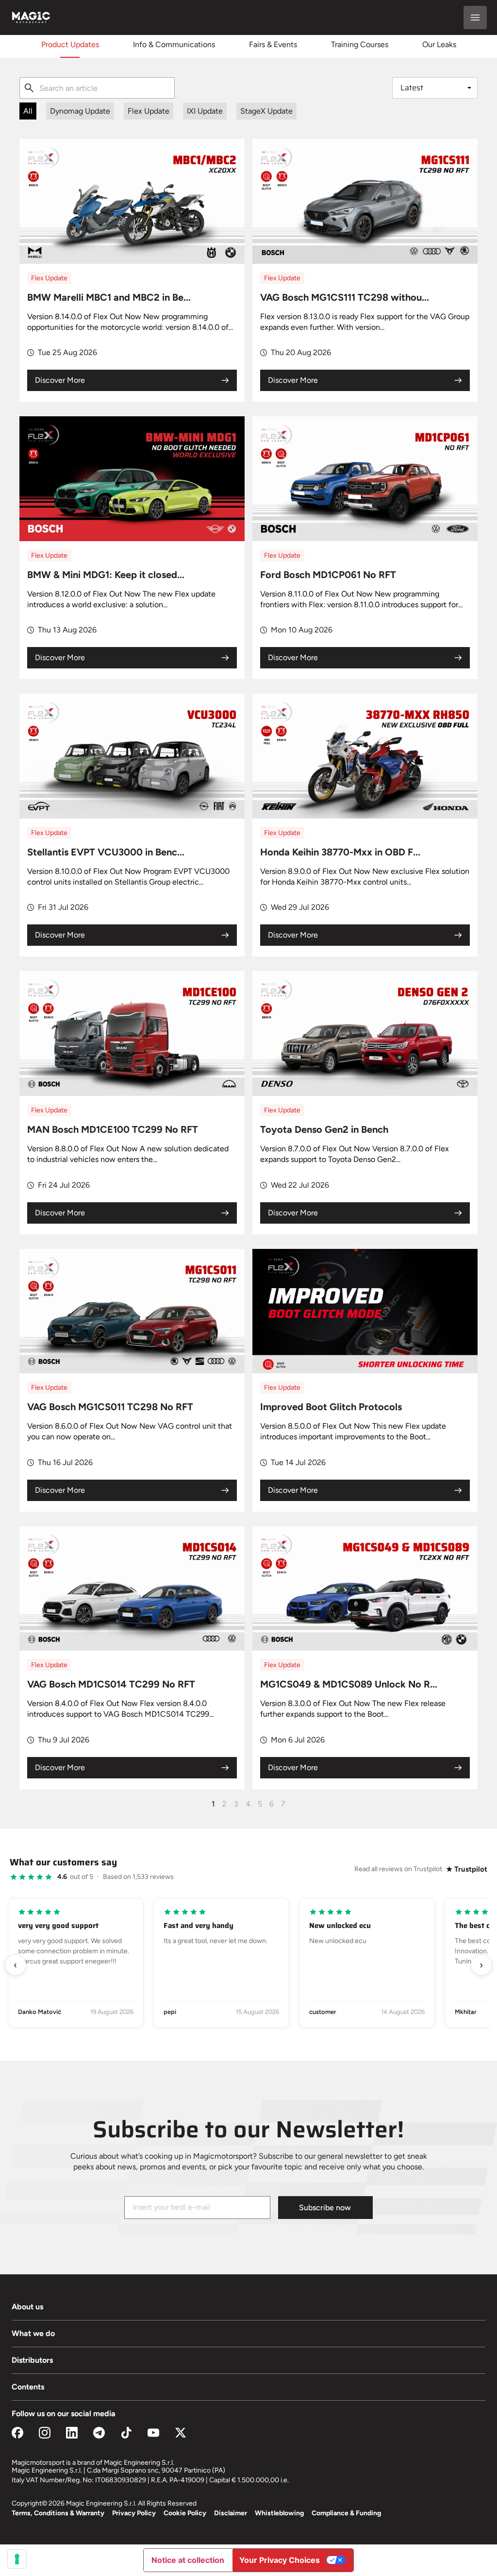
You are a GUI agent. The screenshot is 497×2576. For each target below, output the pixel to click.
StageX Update (266, 111)
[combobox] (97, 88)
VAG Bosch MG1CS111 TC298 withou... (345, 297)
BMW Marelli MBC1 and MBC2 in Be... (109, 297)
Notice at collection (188, 2560)
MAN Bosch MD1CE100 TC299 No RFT (113, 1129)
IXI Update (205, 111)
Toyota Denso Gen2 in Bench (324, 1129)
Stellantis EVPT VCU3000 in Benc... (106, 852)
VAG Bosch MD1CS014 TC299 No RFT (111, 1684)
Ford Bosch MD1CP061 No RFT (328, 575)
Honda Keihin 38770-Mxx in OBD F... (340, 852)
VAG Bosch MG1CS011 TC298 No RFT (110, 1407)
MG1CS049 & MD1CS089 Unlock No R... (349, 1684)
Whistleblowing (279, 2513)
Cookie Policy (185, 2513)
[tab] (70, 44)
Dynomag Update (80, 111)
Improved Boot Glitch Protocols (331, 1407)
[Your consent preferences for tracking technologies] (17, 2559)
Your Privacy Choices (280, 2560)
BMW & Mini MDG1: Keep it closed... (106, 575)
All (28, 111)
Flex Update (149, 111)
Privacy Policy (134, 2513)
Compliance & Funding (346, 2513)
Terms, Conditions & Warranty (58, 2513)
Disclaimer (231, 2513)
